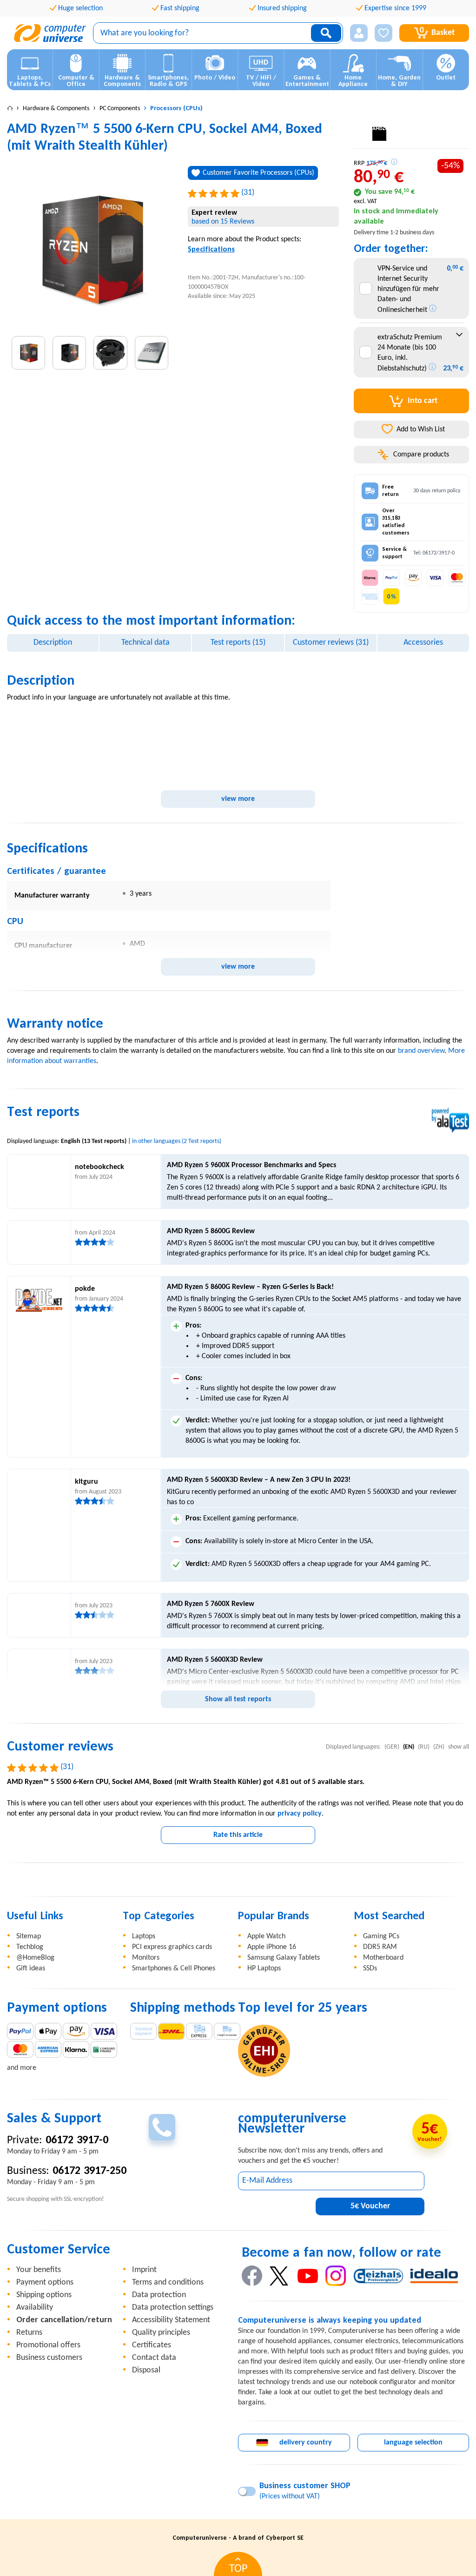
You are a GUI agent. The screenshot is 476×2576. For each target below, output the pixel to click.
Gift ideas (31, 1968)
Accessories (423, 643)
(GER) (392, 1747)
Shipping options (44, 2295)
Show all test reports (238, 1699)
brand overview (421, 1051)
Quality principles (161, 2333)
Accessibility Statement (171, 2320)
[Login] (359, 33)
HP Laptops (264, 1968)
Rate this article (238, 1835)
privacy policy (300, 1814)
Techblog (30, 1947)
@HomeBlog (35, 1958)
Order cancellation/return (64, 2320)
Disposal (146, 2370)
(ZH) (439, 1747)
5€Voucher (370, 2206)
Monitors (146, 1958)
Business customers (49, 2358)
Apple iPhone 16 (272, 1947)
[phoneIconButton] (162, 2127)
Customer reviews (331, 643)
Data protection (159, 2295)
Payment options (45, 2282)
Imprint (144, 2270)
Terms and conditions (168, 2282)
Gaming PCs (381, 1936)
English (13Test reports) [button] (94, 1141)
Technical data (145, 643)
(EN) (409, 1747)
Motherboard (383, 1958)
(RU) (424, 1747)
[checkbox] (366, 288)
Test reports (238, 643)
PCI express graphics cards (172, 1947)
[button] (359, 33)
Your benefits (39, 2270)
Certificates (152, 2345)
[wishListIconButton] (383, 33)
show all (459, 1747)
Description (53, 643)
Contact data (154, 2358)
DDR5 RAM (380, 1947)
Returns (29, 2333)
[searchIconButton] (326, 33)
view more (238, 799)
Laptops (144, 1936)
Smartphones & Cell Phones (174, 1968)
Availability (35, 2308)
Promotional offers (48, 2345)
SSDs (370, 1968)
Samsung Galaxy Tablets (284, 1958)
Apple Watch (266, 1936)
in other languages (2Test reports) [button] (177, 1141)
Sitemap (29, 1936)
